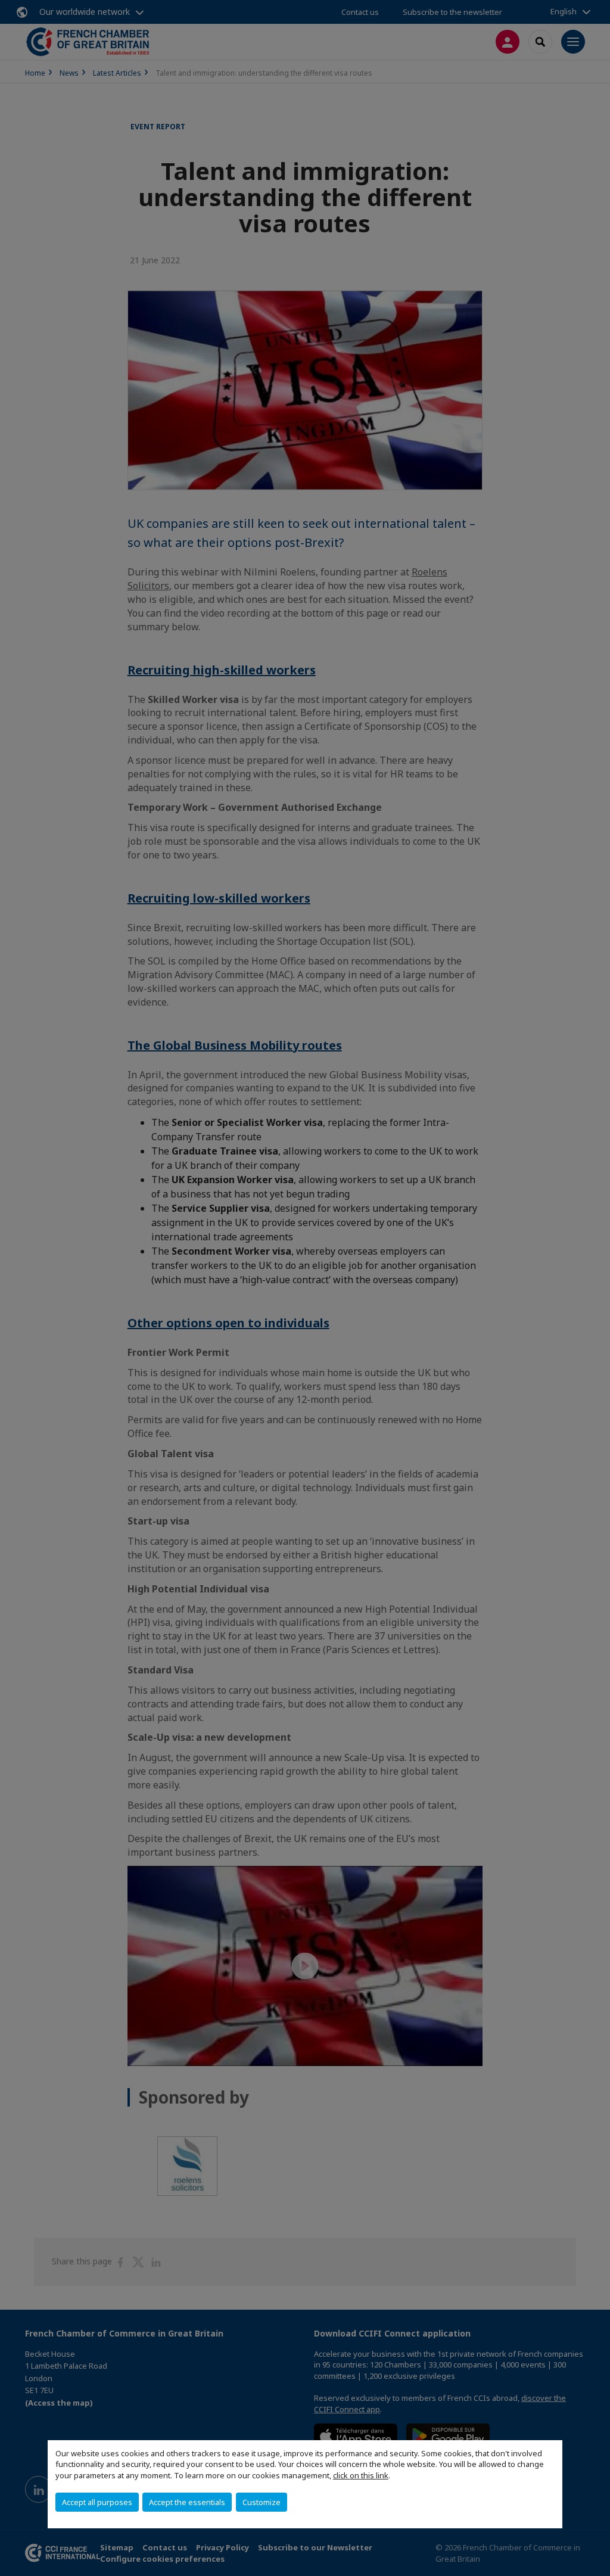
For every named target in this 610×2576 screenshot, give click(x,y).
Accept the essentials (187, 2502)
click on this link (361, 2475)
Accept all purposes (97, 2502)
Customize (262, 2502)
